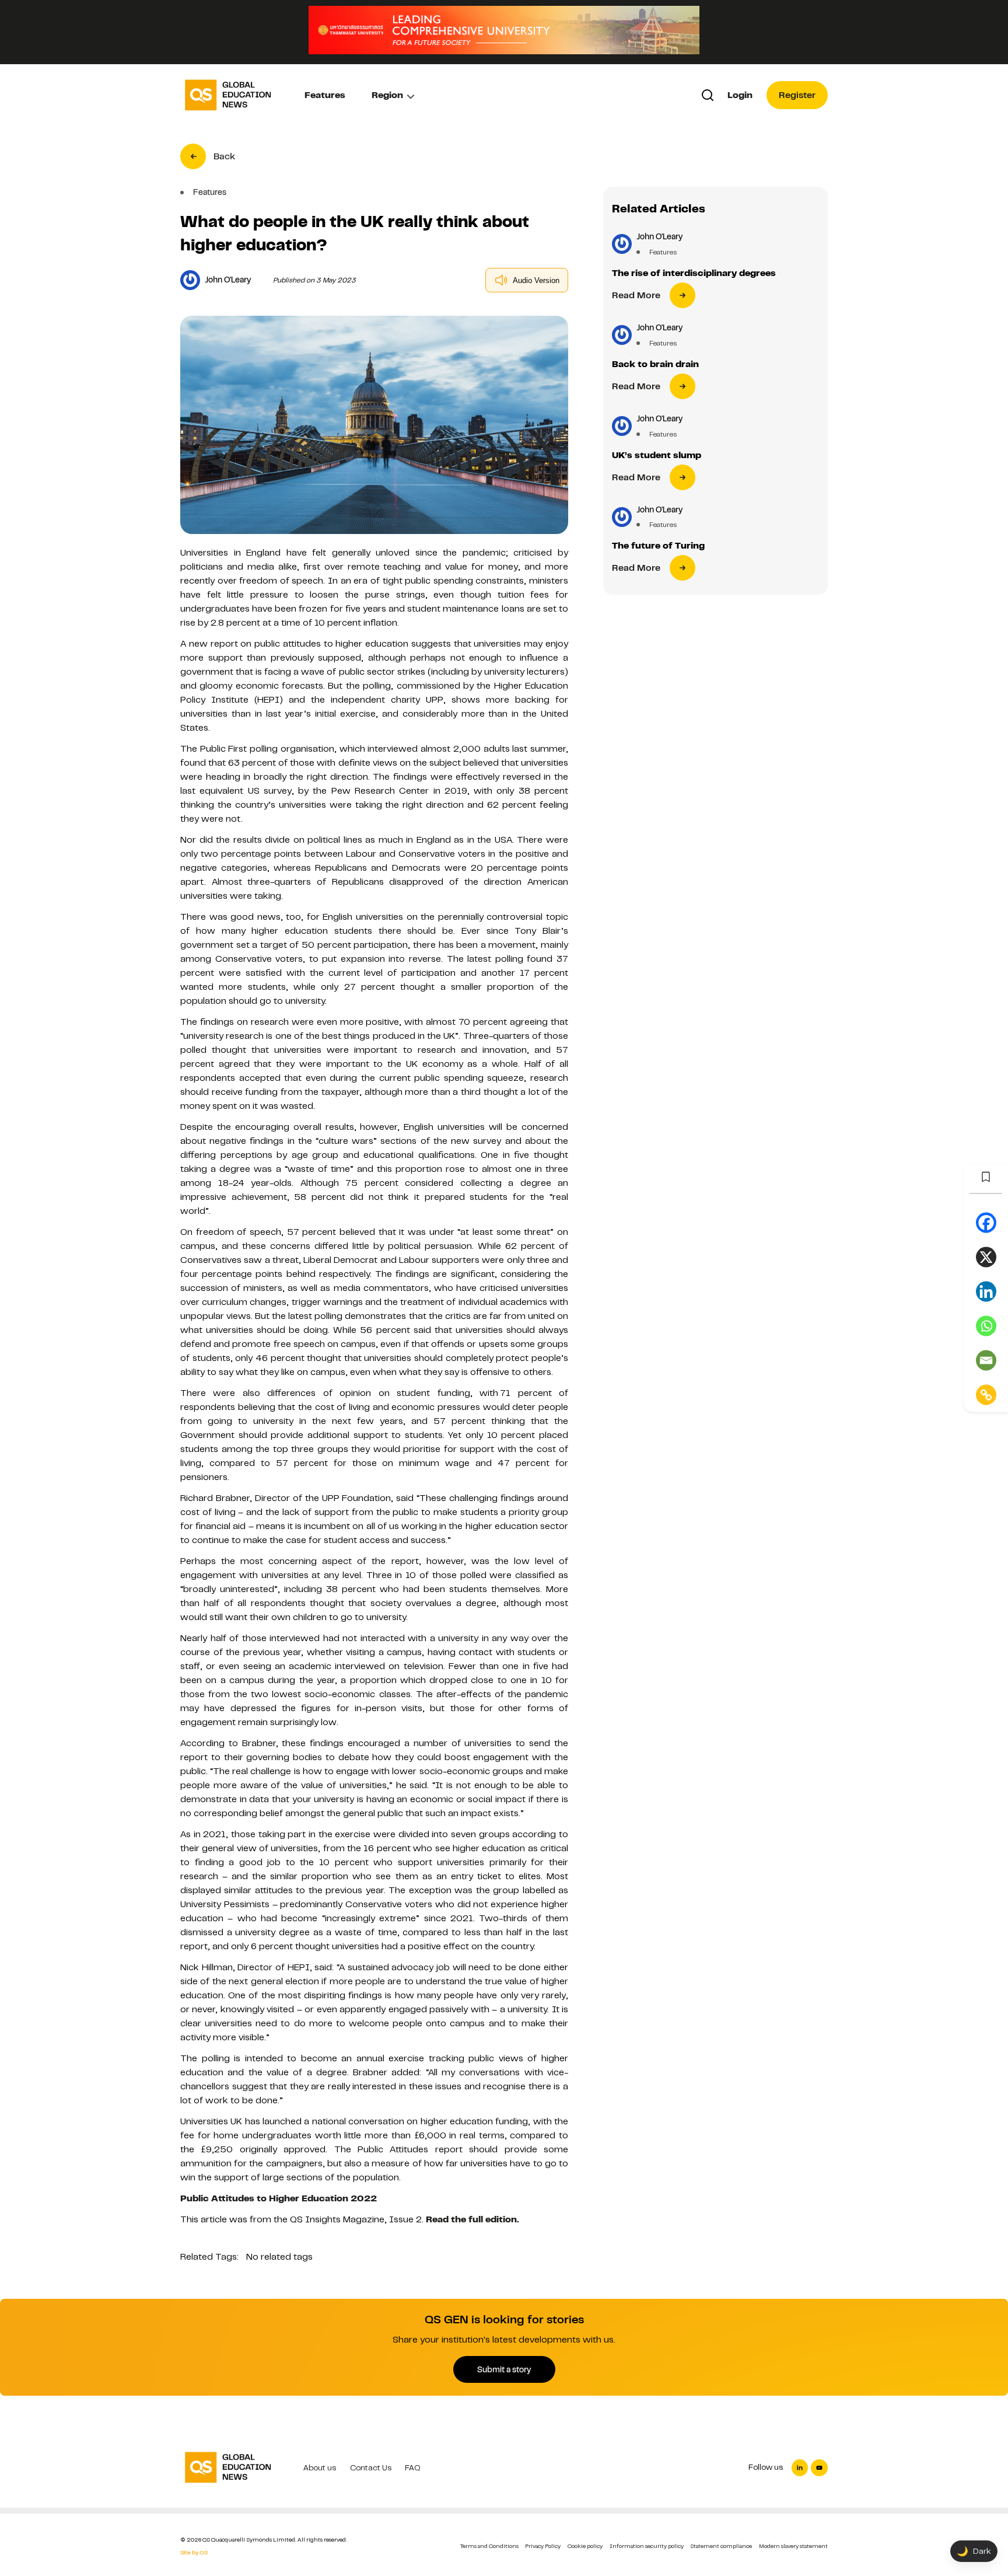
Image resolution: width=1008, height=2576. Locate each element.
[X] (986, 1257)
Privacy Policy (543, 2546)
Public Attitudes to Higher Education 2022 (279, 2198)
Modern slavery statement (793, 2546)
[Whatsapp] (986, 1326)
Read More (636, 295)
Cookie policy (585, 2546)
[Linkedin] (986, 1292)
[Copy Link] (986, 1395)
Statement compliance (721, 2546)
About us (320, 2468)
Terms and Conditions (489, 2546)
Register (797, 95)
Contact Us (371, 2468)
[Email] (986, 1361)
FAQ (413, 2468)
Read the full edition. (473, 2219)
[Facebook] (986, 1223)
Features (325, 95)
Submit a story (504, 2369)
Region (387, 95)
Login (740, 95)
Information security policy (647, 2546)
